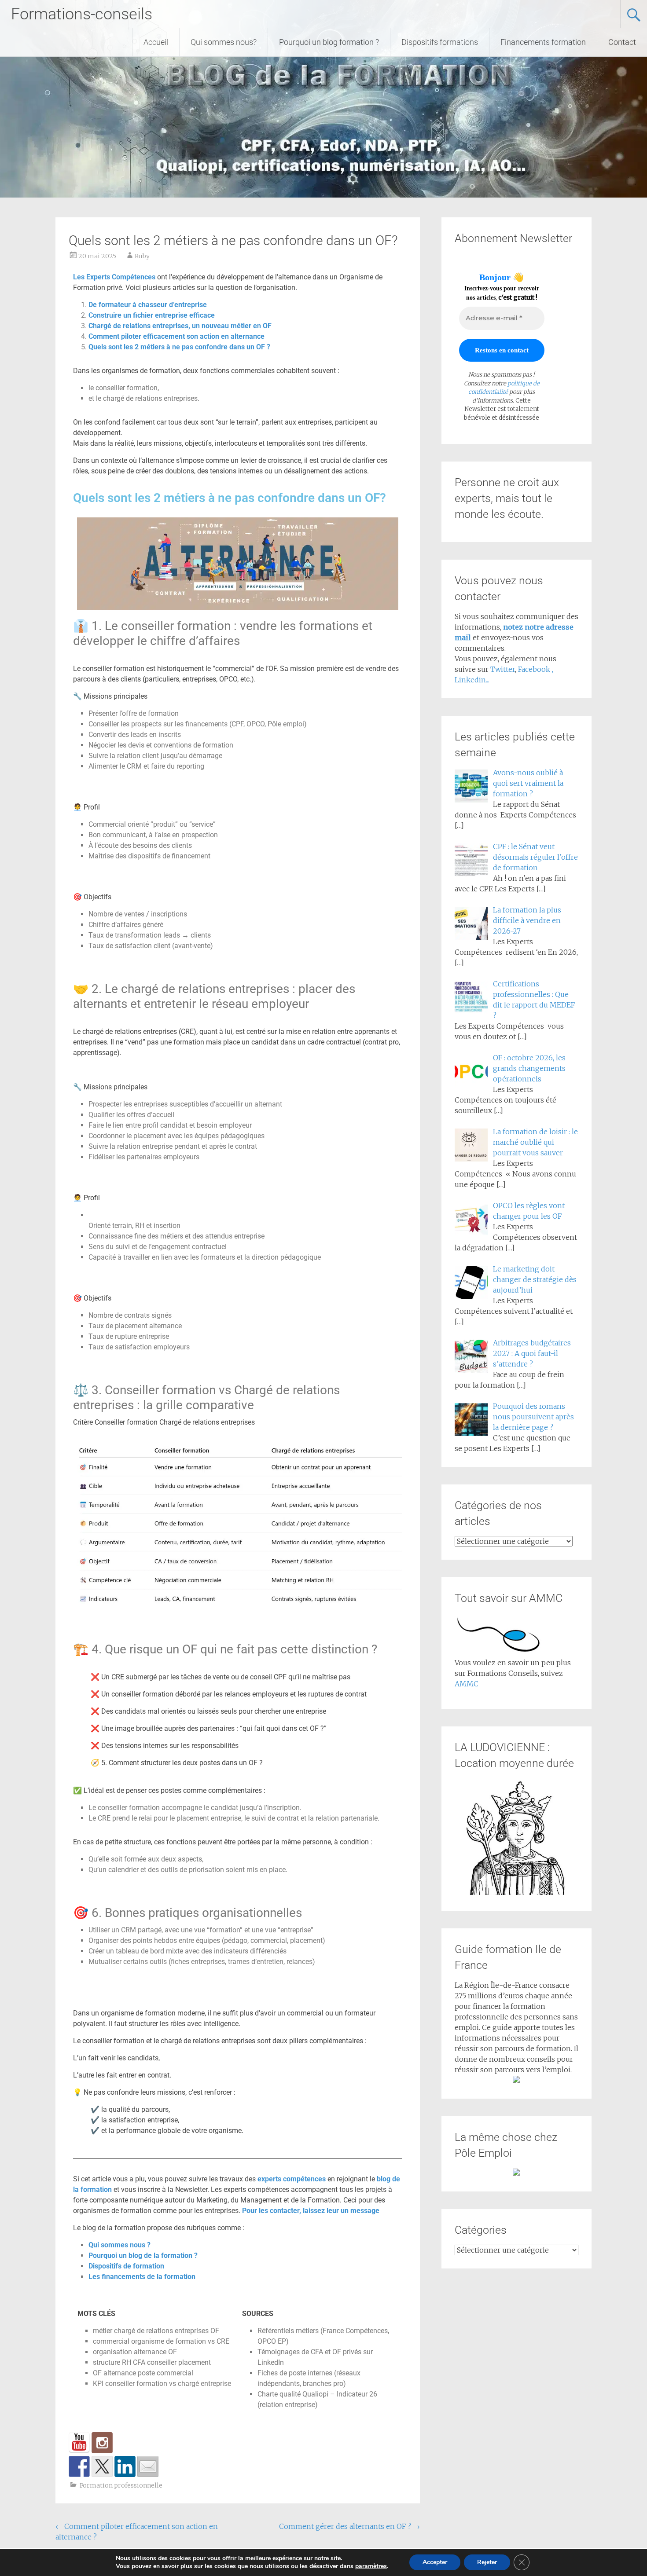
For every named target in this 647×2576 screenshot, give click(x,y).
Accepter (435, 2562)
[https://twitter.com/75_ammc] (102, 2466)
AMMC (467, 1684)
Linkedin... (472, 680)
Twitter (503, 669)
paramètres (371, 2566)
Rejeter (487, 2562)
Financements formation (543, 42)
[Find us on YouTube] (79, 2443)
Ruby (142, 256)
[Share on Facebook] (79, 2466)
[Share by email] (148, 2466)
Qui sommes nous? (224, 42)
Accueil (156, 42)
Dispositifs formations (440, 42)
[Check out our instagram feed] (102, 2443)
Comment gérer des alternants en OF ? (349, 2526)
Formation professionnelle (121, 2485)
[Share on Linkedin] (125, 2466)
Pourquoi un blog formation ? (329, 42)
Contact (622, 42)
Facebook (535, 669)
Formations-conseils (82, 14)
